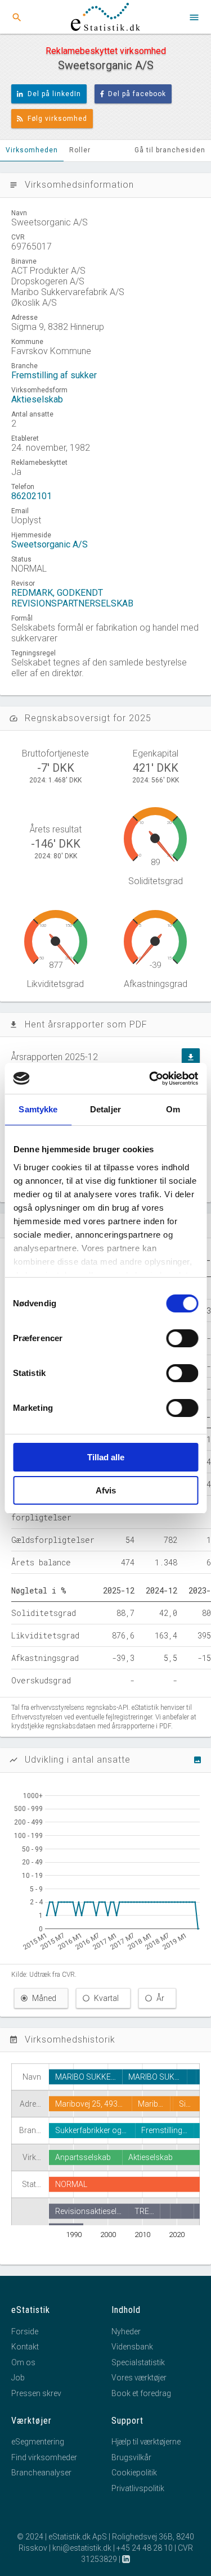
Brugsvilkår (131, 2457)
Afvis (106, 1490)
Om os (23, 2362)
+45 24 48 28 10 (145, 2548)
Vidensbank (132, 2347)
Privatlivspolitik (138, 2488)
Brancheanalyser (41, 2473)
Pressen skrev (36, 2393)
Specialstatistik (138, 2362)
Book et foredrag (141, 2393)
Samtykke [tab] (38, 1109)
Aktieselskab (37, 399)
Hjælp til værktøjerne (146, 2442)
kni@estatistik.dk (82, 2548)
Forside (25, 2331)
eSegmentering (38, 2442)
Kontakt (25, 2347)
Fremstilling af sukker (54, 375)
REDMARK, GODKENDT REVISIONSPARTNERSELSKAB (72, 598)
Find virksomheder (44, 2457)
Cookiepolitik (134, 2473)
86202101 (32, 496)
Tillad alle (106, 1457)
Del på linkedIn (54, 94)
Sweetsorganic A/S (50, 544)
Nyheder (126, 2331)
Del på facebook (137, 94)
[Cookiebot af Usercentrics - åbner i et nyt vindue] (150, 1079)
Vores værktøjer (139, 2378)
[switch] (182, 1338)
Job (18, 2378)
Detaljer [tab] (105, 1109)
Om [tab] (173, 1109)
